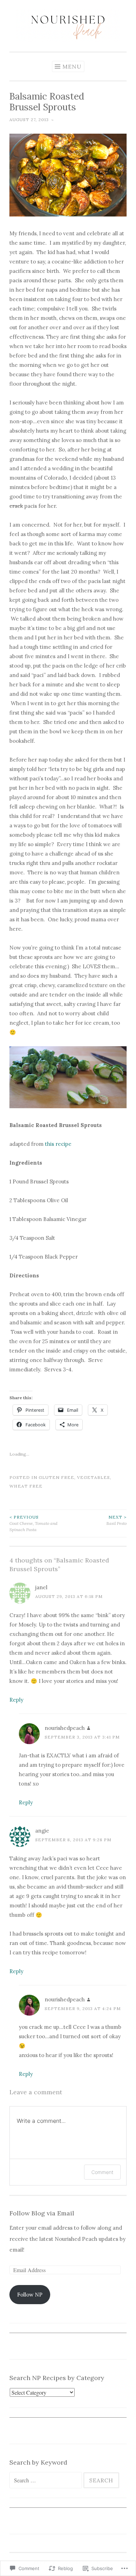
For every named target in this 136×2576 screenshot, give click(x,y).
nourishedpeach (65, 1728)
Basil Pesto (116, 1520)
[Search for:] (46, 2480)
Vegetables (93, 1477)
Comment (102, 2172)
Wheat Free (26, 1486)
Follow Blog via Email (42, 2213)
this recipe (58, 1144)
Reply (16, 1700)
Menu (72, 66)
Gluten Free (56, 1477)
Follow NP (30, 2295)
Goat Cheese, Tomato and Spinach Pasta (33, 1523)
